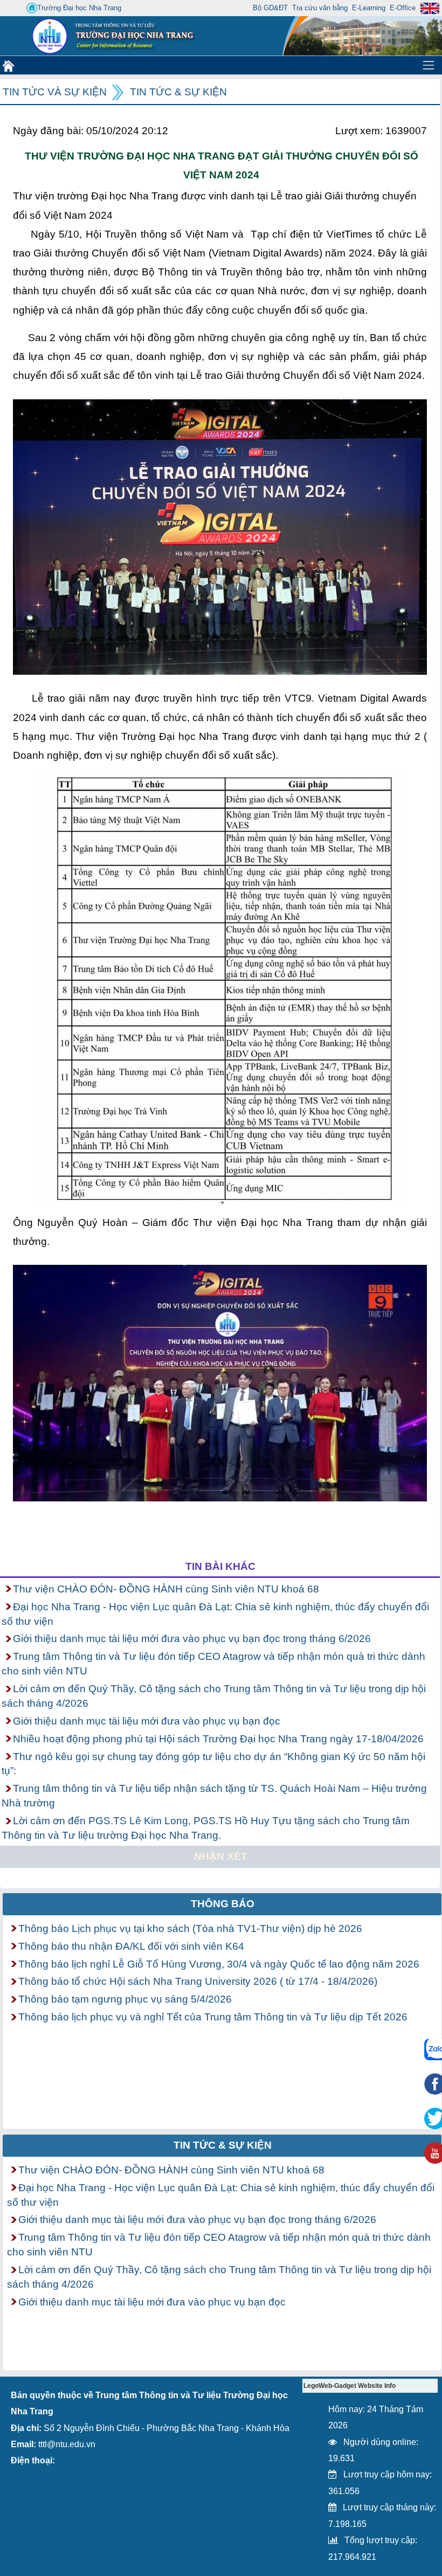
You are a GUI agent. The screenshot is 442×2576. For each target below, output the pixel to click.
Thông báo (223, 1904)
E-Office (403, 8)
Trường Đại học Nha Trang (79, 8)
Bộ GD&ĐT (270, 8)
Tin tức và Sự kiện (55, 92)
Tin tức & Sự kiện (178, 92)
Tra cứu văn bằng (320, 8)
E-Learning (369, 8)
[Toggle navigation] (429, 65)
